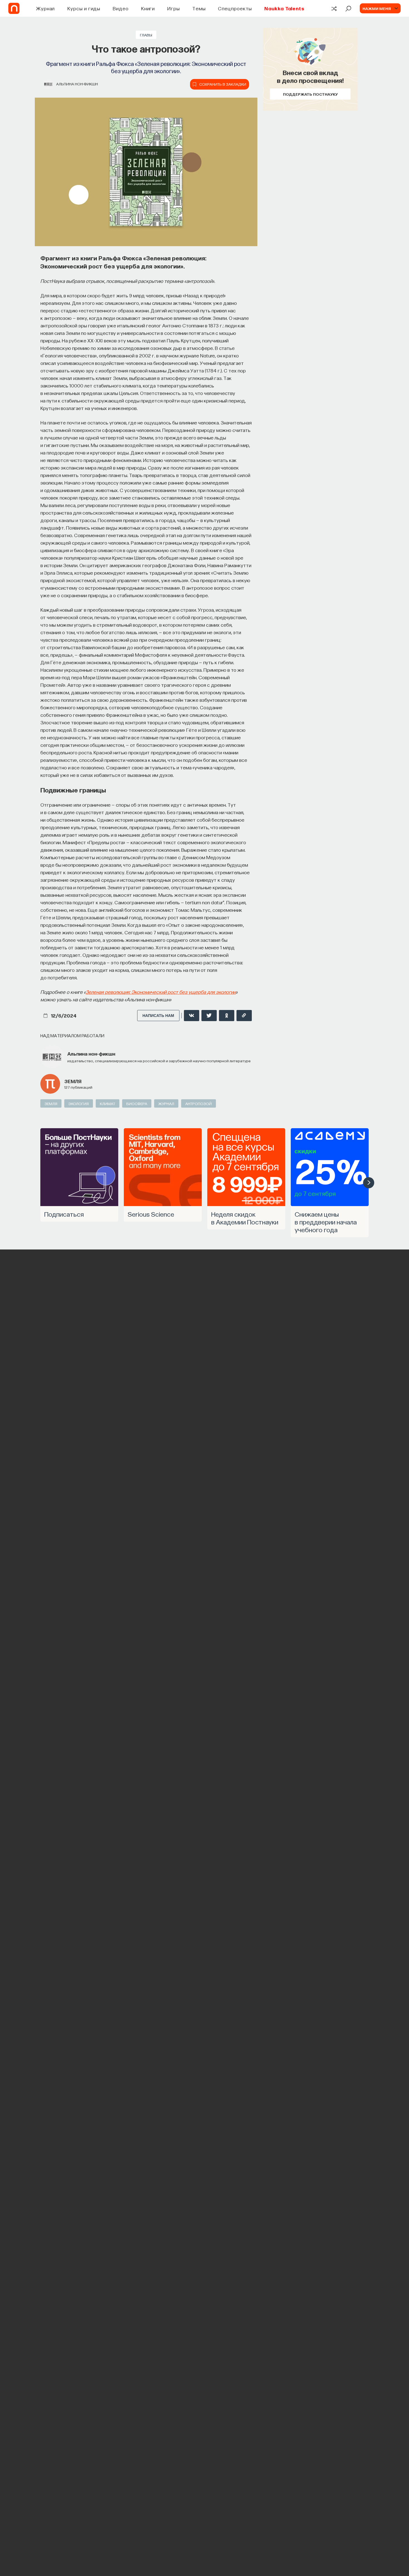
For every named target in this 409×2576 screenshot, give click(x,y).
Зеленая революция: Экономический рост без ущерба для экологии (161, 992)
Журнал (45, 8)
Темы (199, 8)
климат (108, 1103)
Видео (121, 8)
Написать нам (158, 1016)
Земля (73, 1081)
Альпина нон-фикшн (77, 84)
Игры (173, 8)
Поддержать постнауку (310, 94)
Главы (146, 35)
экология (79, 1103)
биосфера (137, 1103)
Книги (148, 8)
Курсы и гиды (84, 8)
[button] (369, 1183)
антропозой (199, 1103)
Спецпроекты (235, 8)
